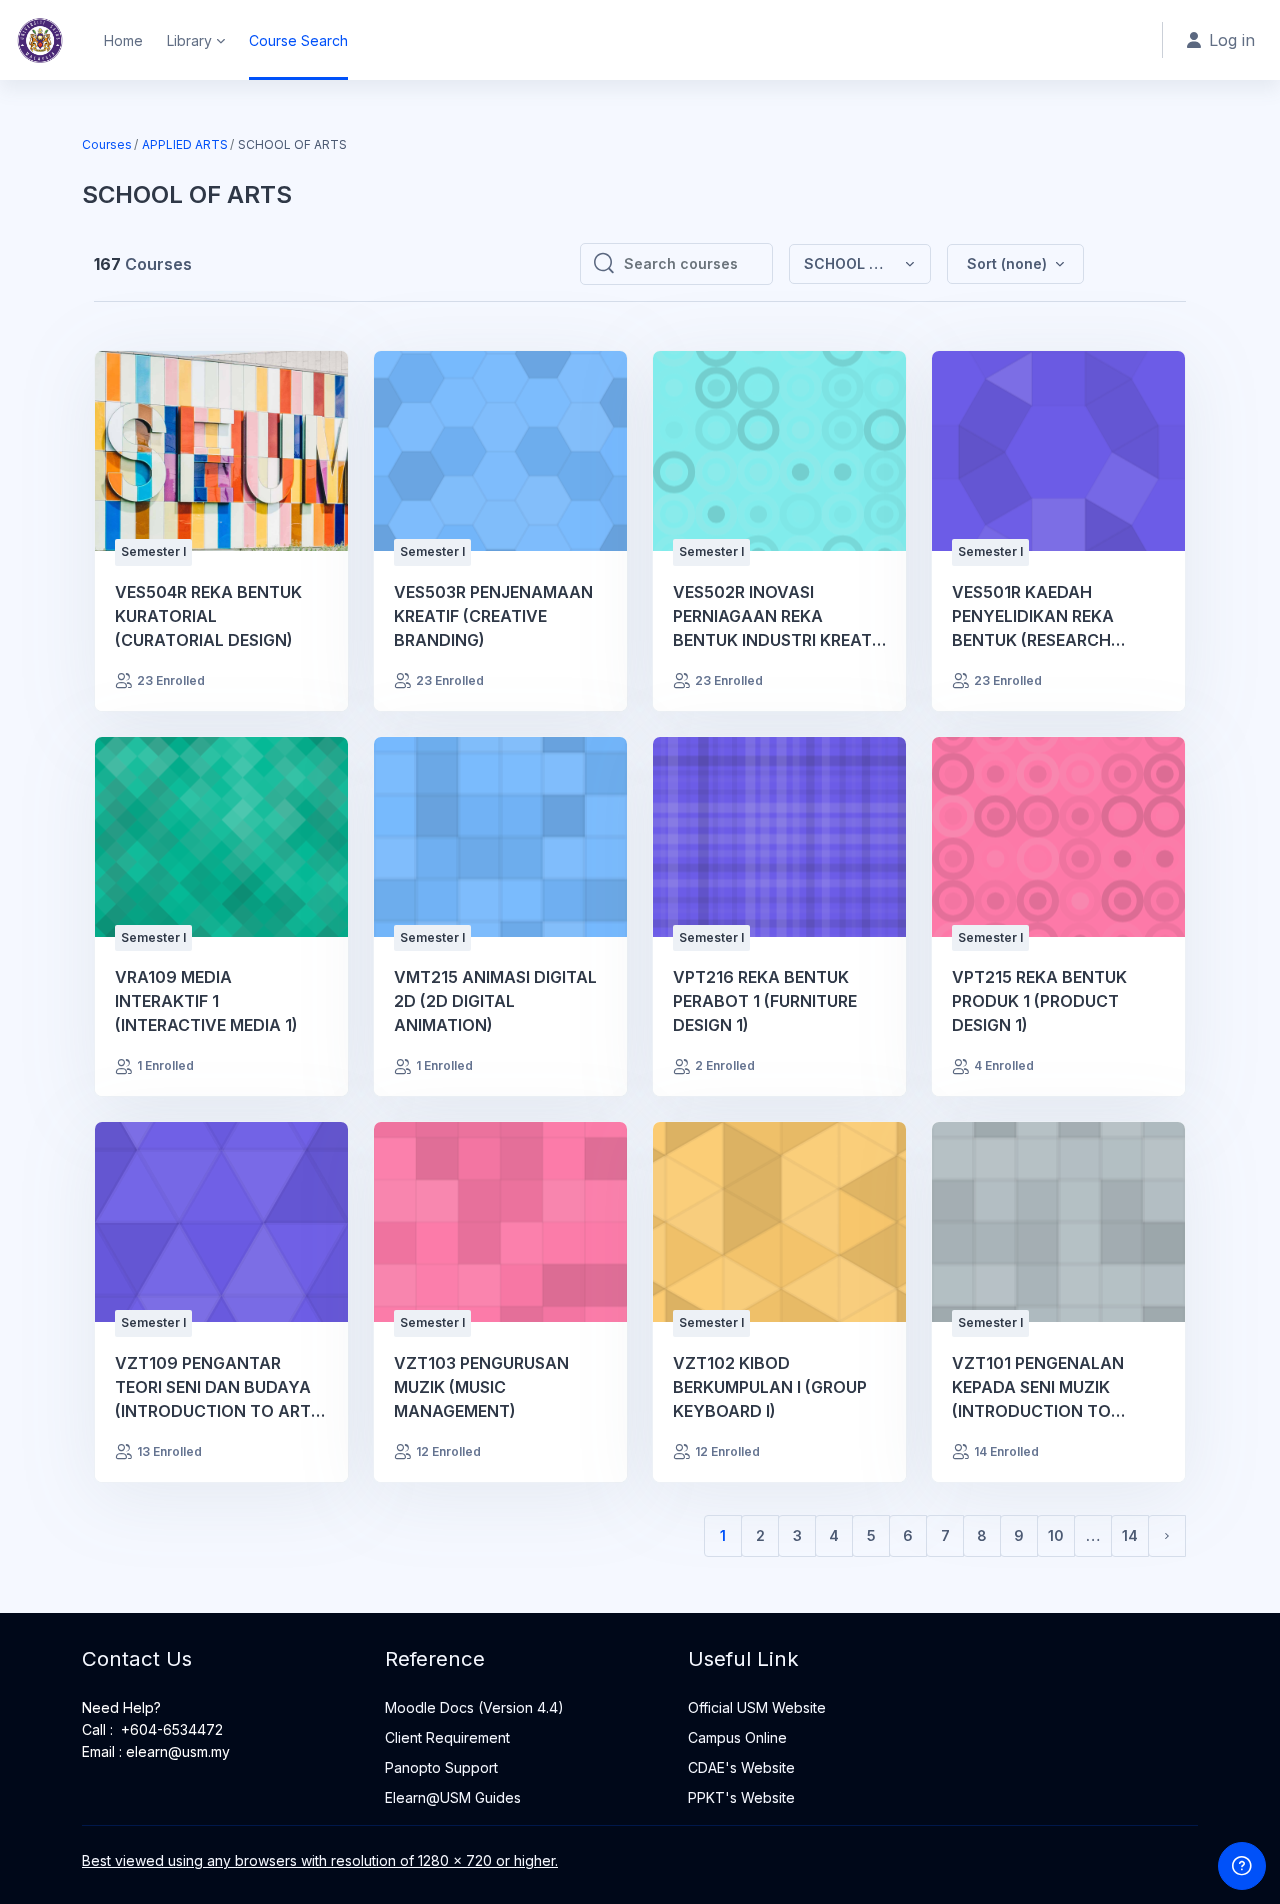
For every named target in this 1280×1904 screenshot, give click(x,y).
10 (1056, 1535)
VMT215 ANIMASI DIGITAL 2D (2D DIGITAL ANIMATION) (495, 1001)
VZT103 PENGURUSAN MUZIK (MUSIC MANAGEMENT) (481, 1387)
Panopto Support (441, 1767)
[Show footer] (1242, 1866)
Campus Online (737, 1737)
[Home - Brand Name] (40, 40)
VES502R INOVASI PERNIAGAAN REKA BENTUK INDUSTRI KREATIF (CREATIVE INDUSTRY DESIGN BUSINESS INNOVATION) (779, 617)
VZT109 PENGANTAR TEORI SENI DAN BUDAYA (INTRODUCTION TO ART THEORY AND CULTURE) (213, 1388)
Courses (107, 144)
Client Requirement (447, 1737)
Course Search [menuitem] (298, 40)
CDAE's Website (741, 1767)
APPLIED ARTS (185, 144)
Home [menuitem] (123, 40)
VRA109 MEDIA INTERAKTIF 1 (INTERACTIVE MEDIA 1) (206, 1001)
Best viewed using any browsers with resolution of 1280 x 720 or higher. (320, 1860)
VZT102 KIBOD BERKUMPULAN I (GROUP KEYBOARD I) (770, 1387)
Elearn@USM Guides (453, 1797)
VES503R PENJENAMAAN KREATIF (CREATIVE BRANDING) (493, 616)
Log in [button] (1232, 40)
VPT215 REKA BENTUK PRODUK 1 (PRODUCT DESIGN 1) (1039, 1001)
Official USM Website (757, 1707)
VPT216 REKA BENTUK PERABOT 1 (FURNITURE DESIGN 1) (765, 1001)
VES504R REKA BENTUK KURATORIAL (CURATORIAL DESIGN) (208, 616)
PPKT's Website (741, 1797)
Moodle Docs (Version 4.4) (474, 1707)
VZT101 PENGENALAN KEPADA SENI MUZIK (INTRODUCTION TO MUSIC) (1038, 1388)
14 (1130, 1535)
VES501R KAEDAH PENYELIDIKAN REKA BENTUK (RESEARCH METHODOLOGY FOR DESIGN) (1035, 617)
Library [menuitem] (189, 40)
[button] (1015, 264)
